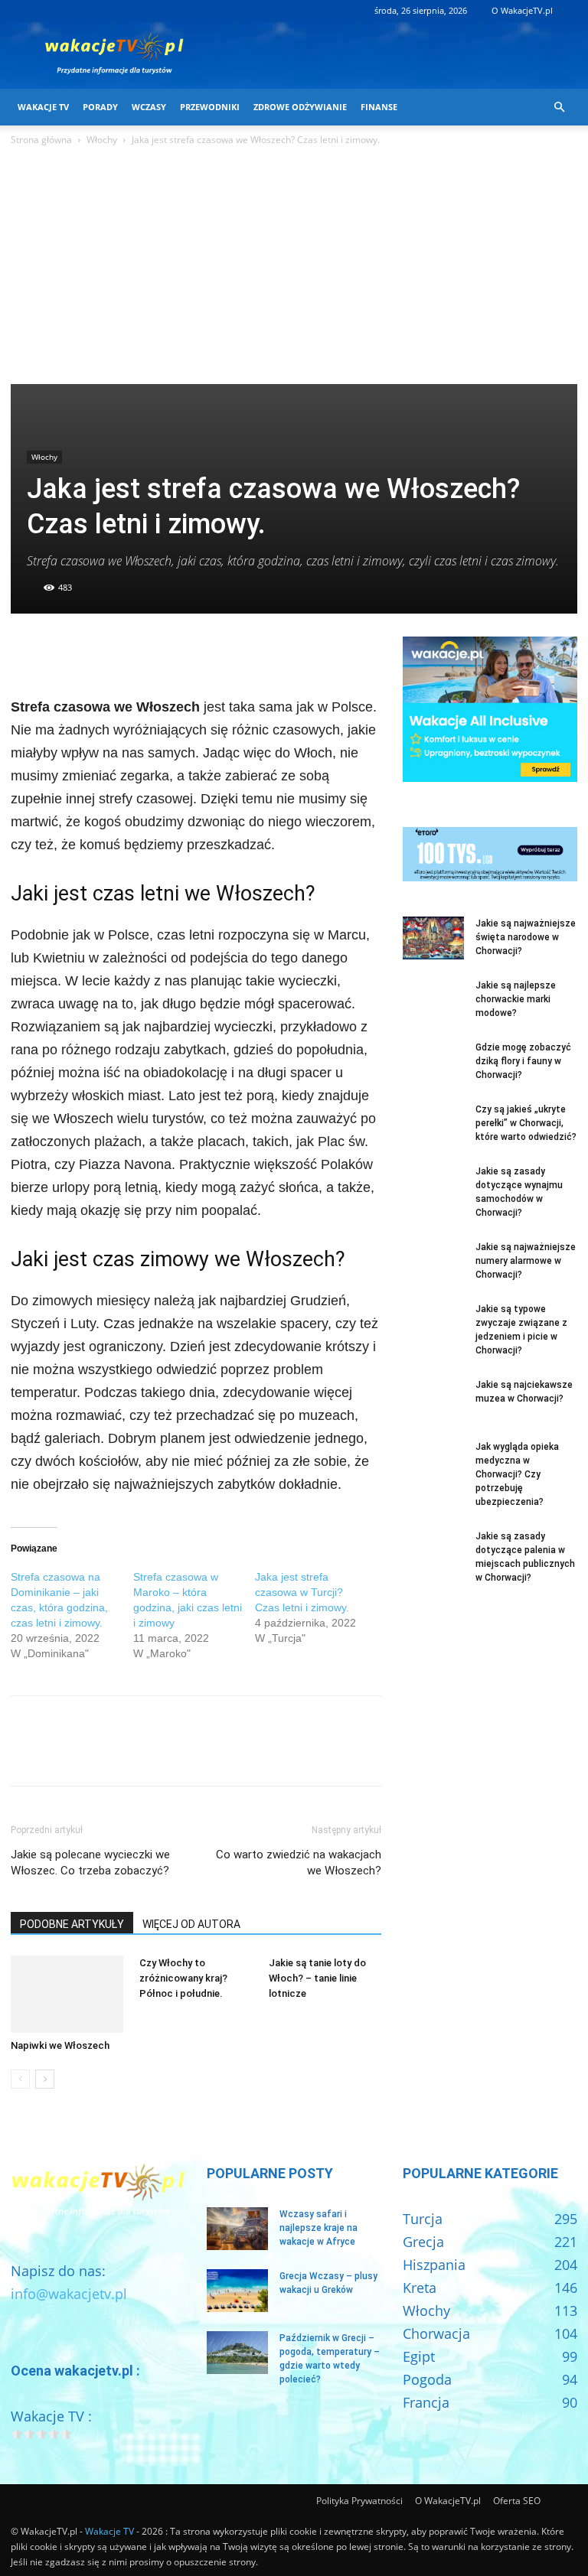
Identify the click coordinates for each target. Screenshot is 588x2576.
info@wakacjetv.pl (69, 2294)
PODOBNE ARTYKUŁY (72, 1924)
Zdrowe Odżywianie (300, 107)
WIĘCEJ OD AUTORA (191, 1924)
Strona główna (41, 140)
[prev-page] (20, 2079)
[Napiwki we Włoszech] (67, 1994)
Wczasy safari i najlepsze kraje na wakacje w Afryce (318, 2228)
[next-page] (45, 2079)
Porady (100, 107)
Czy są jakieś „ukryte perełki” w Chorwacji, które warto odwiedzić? (526, 1123)
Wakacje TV (43, 107)
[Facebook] (26, 652)
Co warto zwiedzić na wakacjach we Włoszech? (299, 1863)
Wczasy (149, 107)
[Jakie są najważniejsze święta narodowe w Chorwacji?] (433, 938)
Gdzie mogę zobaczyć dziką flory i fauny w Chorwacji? (523, 1061)
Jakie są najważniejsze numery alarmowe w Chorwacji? (526, 1261)
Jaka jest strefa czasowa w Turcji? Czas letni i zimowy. (302, 1592)
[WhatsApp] (132, 652)
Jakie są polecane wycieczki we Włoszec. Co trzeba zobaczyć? (90, 1863)
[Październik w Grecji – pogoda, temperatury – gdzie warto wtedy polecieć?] (237, 2353)
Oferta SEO (517, 2501)
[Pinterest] (96, 652)
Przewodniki (210, 107)
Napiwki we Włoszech (60, 2045)
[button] (559, 106)
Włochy (102, 140)
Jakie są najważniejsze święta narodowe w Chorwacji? (526, 937)
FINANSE (379, 107)
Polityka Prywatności (359, 2501)
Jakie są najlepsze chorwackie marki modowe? (516, 999)
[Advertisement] (294, 269)
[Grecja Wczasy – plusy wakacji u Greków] (237, 2291)
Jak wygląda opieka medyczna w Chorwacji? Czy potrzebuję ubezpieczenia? (517, 1474)
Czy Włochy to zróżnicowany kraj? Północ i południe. (183, 1978)
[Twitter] (61, 652)
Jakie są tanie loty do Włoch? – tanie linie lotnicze (317, 1978)
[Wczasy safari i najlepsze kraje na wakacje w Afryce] (237, 2229)
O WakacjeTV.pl (522, 10)
